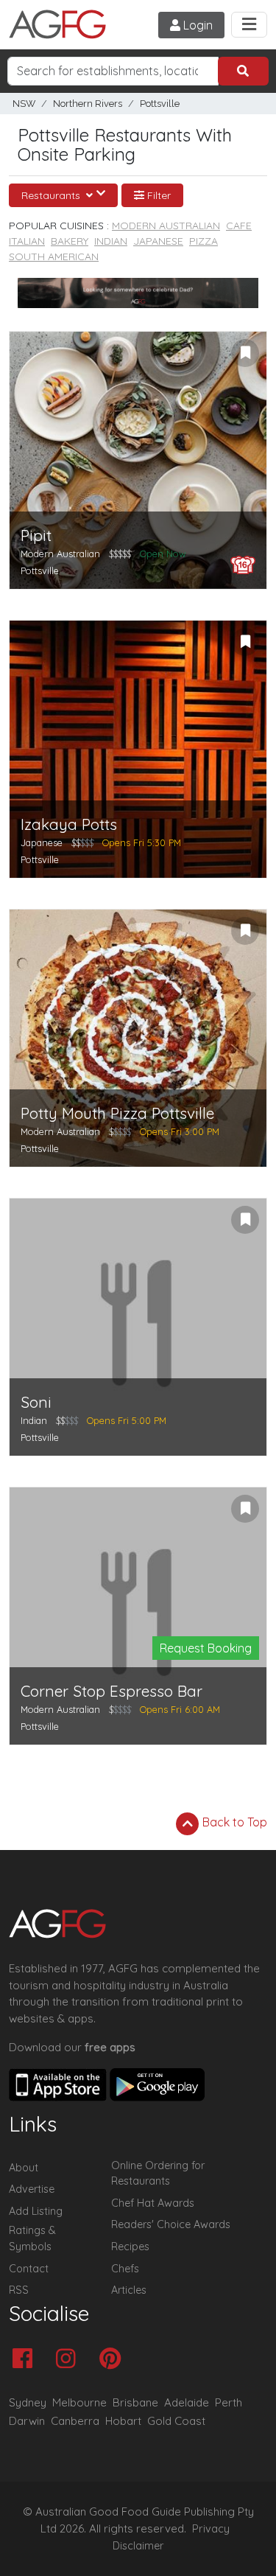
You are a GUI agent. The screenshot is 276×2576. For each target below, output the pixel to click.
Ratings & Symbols (32, 2238)
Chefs (125, 2269)
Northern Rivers (88, 104)
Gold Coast (176, 2421)
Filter (158, 195)
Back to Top (233, 1822)
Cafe (239, 226)
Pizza (204, 241)
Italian (27, 241)
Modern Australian (166, 226)
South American (54, 256)
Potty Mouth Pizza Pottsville (117, 1113)
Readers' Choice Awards (171, 2224)
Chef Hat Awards (153, 2203)
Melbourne (79, 2402)
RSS (19, 2290)
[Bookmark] (245, 353)
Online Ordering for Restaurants (158, 2174)
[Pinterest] (114, 2360)
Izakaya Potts (69, 824)
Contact (29, 2269)
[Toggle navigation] (249, 25)
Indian (111, 241)
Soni (36, 1402)
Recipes (130, 2247)
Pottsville (160, 104)
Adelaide (187, 2402)
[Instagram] (70, 2360)
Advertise (32, 2189)
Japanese (158, 241)
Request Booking (206, 1648)
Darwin (27, 2421)
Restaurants (52, 195)
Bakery (70, 241)
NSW (24, 104)
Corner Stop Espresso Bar (112, 1691)
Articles (129, 2290)
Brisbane (135, 2402)
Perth (229, 2402)
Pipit (36, 535)
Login (197, 25)
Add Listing (36, 2211)
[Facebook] (26, 2360)
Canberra (75, 2421)
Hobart (123, 2421)
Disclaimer (138, 2546)
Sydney (28, 2402)
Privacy (211, 2529)
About (24, 2168)
